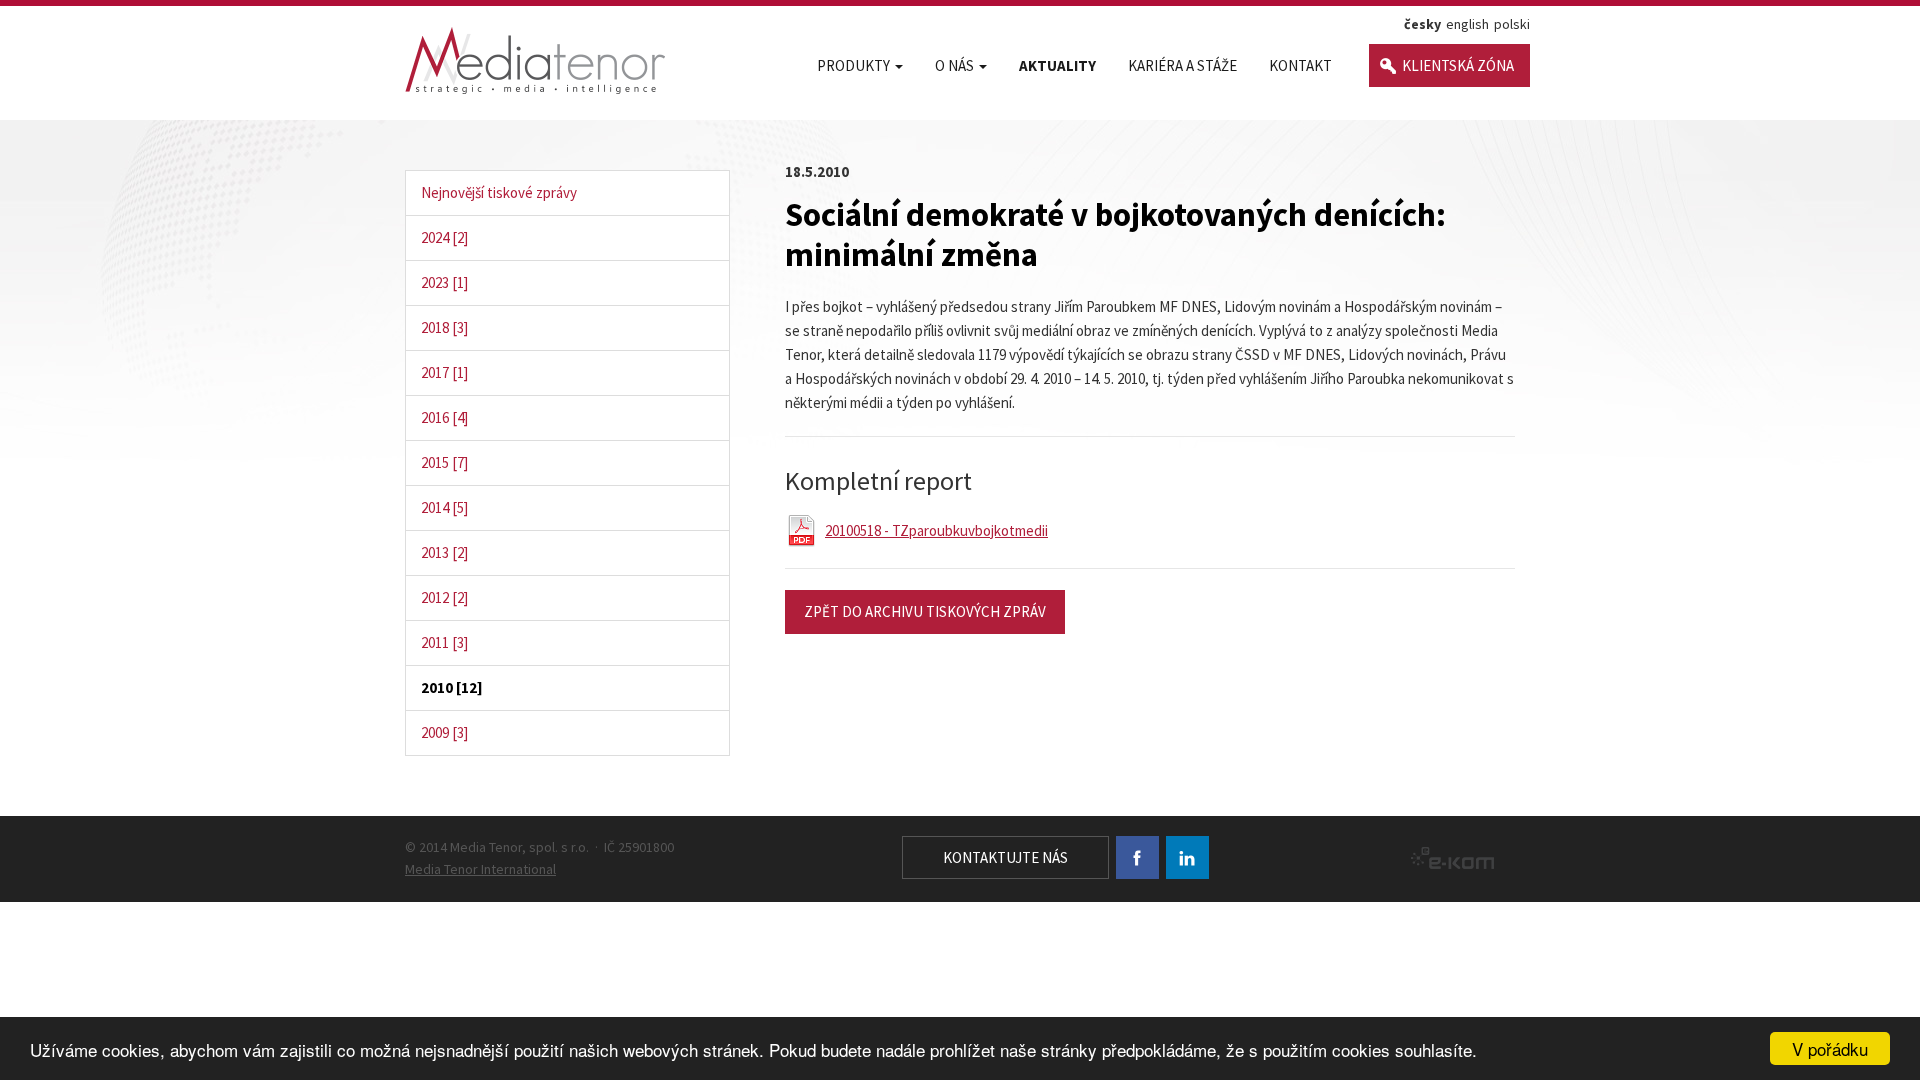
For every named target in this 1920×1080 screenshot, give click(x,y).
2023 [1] (444, 282)
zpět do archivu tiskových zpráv (925, 611)
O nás (954, 65)
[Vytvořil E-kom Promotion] (1447, 858)
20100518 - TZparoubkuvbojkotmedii (936, 530)
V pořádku (1830, 1048)
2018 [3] (444, 327)
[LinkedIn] (1187, 857)
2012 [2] (444, 597)
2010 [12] (452, 687)
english (1467, 24)
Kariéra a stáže (1182, 65)
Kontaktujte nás (1005, 857)
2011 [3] (444, 642)
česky (1422, 24)
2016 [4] (444, 417)
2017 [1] (444, 372)
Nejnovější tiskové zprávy (499, 192)
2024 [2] (444, 237)
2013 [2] (444, 552)
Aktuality (1057, 65)
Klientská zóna (1458, 65)
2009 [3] (444, 732)
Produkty (853, 65)
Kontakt (1300, 65)
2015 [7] (444, 462)
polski (1512, 24)
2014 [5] (444, 507)
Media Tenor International (480, 869)
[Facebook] (1137, 857)
